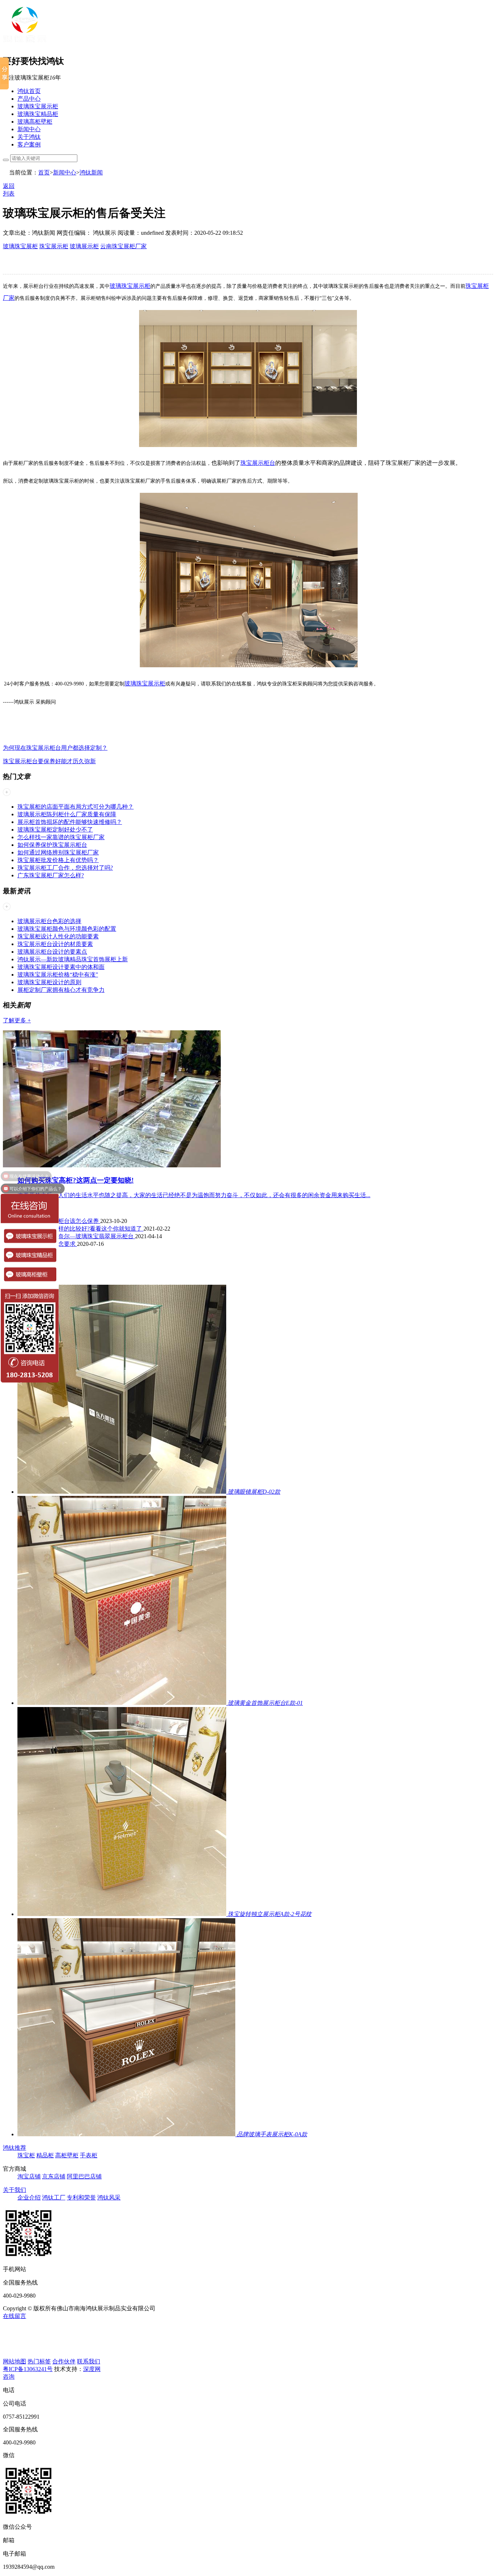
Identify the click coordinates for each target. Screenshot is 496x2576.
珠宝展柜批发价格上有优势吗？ (58, 860)
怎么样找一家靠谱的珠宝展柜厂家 (61, 837)
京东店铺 (54, 2176)
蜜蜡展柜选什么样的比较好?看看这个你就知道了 (80, 1229)
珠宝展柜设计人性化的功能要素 (58, 936)
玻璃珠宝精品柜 (38, 114)
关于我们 (15, 2190)
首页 (44, 172)
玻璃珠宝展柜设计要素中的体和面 (61, 967)
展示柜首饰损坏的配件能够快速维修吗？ (70, 822)
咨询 (9, 2377)
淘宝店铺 (29, 2176)
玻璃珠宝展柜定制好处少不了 (55, 830)
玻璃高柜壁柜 (35, 122)
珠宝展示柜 (54, 246)
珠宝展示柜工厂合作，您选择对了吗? (65, 868)
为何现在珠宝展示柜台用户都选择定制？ (55, 748)
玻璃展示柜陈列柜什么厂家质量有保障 (67, 814)
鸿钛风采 (109, 2197)
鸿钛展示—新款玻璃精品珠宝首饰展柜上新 (73, 959)
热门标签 (39, 2361)
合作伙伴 (64, 2361)
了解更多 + (17, 1020)
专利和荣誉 (81, 2197)
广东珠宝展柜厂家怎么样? (51, 875)
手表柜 (89, 2155)
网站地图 (15, 2361)
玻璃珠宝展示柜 (38, 106)
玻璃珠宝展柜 (20, 246)
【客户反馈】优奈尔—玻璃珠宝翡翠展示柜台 (76, 1236)
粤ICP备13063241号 (28, 2369)
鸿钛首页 (29, 91)
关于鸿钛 (29, 137)
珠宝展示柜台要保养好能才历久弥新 (49, 761)
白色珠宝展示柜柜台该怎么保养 (59, 1221)
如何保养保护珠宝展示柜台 (52, 845)
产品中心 (29, 99)
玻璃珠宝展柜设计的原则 (49, 982)
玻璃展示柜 (84, 246)
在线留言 (15, 2316)
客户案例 (29, 144)
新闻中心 (29, 129)
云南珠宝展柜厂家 (123, 246)
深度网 (92, 2369)
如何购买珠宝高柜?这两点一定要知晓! (76, 1180)
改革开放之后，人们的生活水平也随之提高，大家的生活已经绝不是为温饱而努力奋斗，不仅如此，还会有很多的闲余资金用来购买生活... (194, 1195)
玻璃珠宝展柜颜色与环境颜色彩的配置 (67, 929)
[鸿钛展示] (25, 45)
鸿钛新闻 (91, 172)
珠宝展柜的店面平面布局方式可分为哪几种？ (76, 807)
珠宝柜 (26, 2155)
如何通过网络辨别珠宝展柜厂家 (58, 852)
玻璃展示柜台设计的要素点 (52, 952)
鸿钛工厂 (54, 2197)
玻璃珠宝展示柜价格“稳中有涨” (58, 975)
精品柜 (45, 2155)
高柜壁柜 (67, 2155)
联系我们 (89, 2361)
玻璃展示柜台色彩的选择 (49, 921)
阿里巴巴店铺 (84, 2176)
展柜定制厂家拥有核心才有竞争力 (61, 990)
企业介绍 (29, 2197)
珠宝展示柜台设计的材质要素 (55, 944)
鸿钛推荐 (15, 2148)
